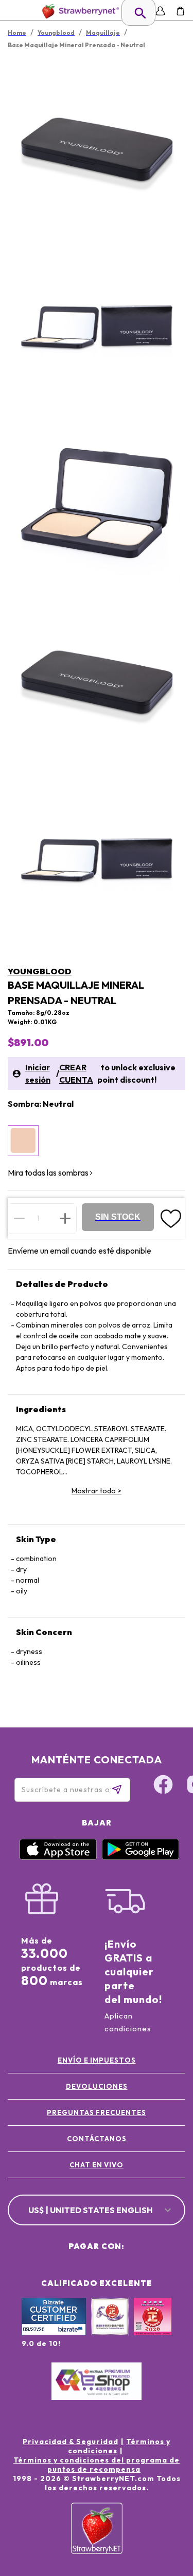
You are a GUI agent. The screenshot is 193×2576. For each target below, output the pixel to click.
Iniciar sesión (38, 1073)
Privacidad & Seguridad (71, 2442)
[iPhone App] (58, 1857)
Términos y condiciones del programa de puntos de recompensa (97, 2465)
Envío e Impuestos (97, 2060)
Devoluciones (97, 2086)
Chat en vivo (97, 2165)
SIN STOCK (118, 1217)
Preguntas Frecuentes (97, 2112)
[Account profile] (160, 11)
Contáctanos (97, 2139)
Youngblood (40, 971)
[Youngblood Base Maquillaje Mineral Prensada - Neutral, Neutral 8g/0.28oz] (23, 1141)
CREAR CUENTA (76, 1073)
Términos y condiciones (119, 2446)
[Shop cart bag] (180, 11)
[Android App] (141, 1857)
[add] (65, 1218)
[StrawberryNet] (78, 11)
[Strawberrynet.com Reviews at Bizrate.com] (54, 2333)
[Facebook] (163, 1786)
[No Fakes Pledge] (153, 2328)
